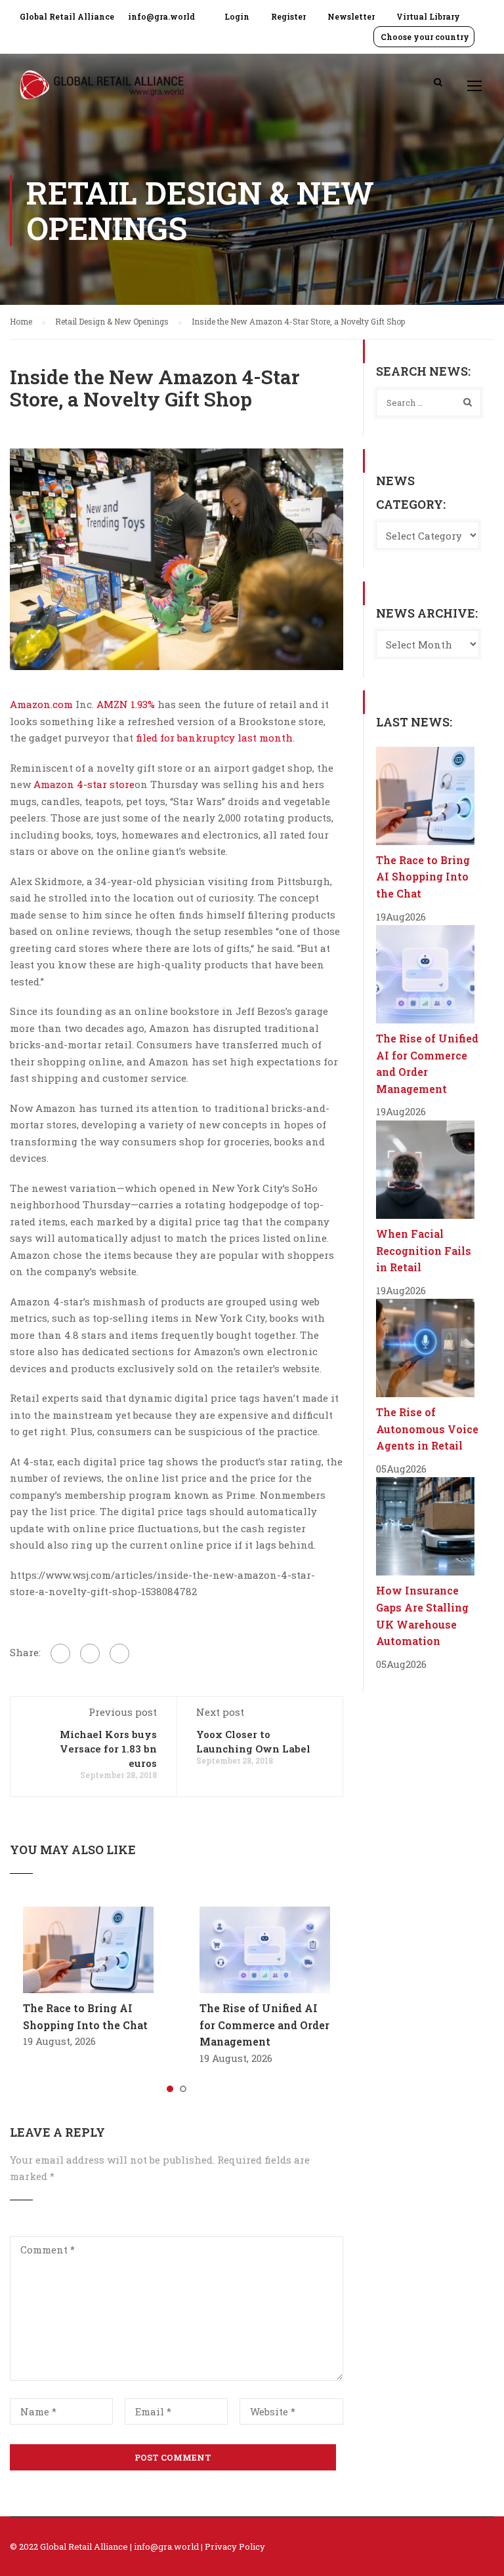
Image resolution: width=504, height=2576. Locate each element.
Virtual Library (428, 16)
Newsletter (351, 16)
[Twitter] (90, 1654)
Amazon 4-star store (84, 784)
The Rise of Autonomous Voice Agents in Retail (427, 1429)
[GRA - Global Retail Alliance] (102, 91)
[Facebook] (60, 1654)
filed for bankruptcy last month (214, 738)
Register (288, 16)
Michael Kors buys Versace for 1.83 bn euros (108, 1749)
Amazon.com (41, 704)
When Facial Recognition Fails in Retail (424, 1250)
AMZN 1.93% (127, 704)
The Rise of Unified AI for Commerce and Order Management (264, 2025)
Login (237, 16)
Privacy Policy (235, 2546)
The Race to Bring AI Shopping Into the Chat (423, 877)
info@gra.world (161, 16)
